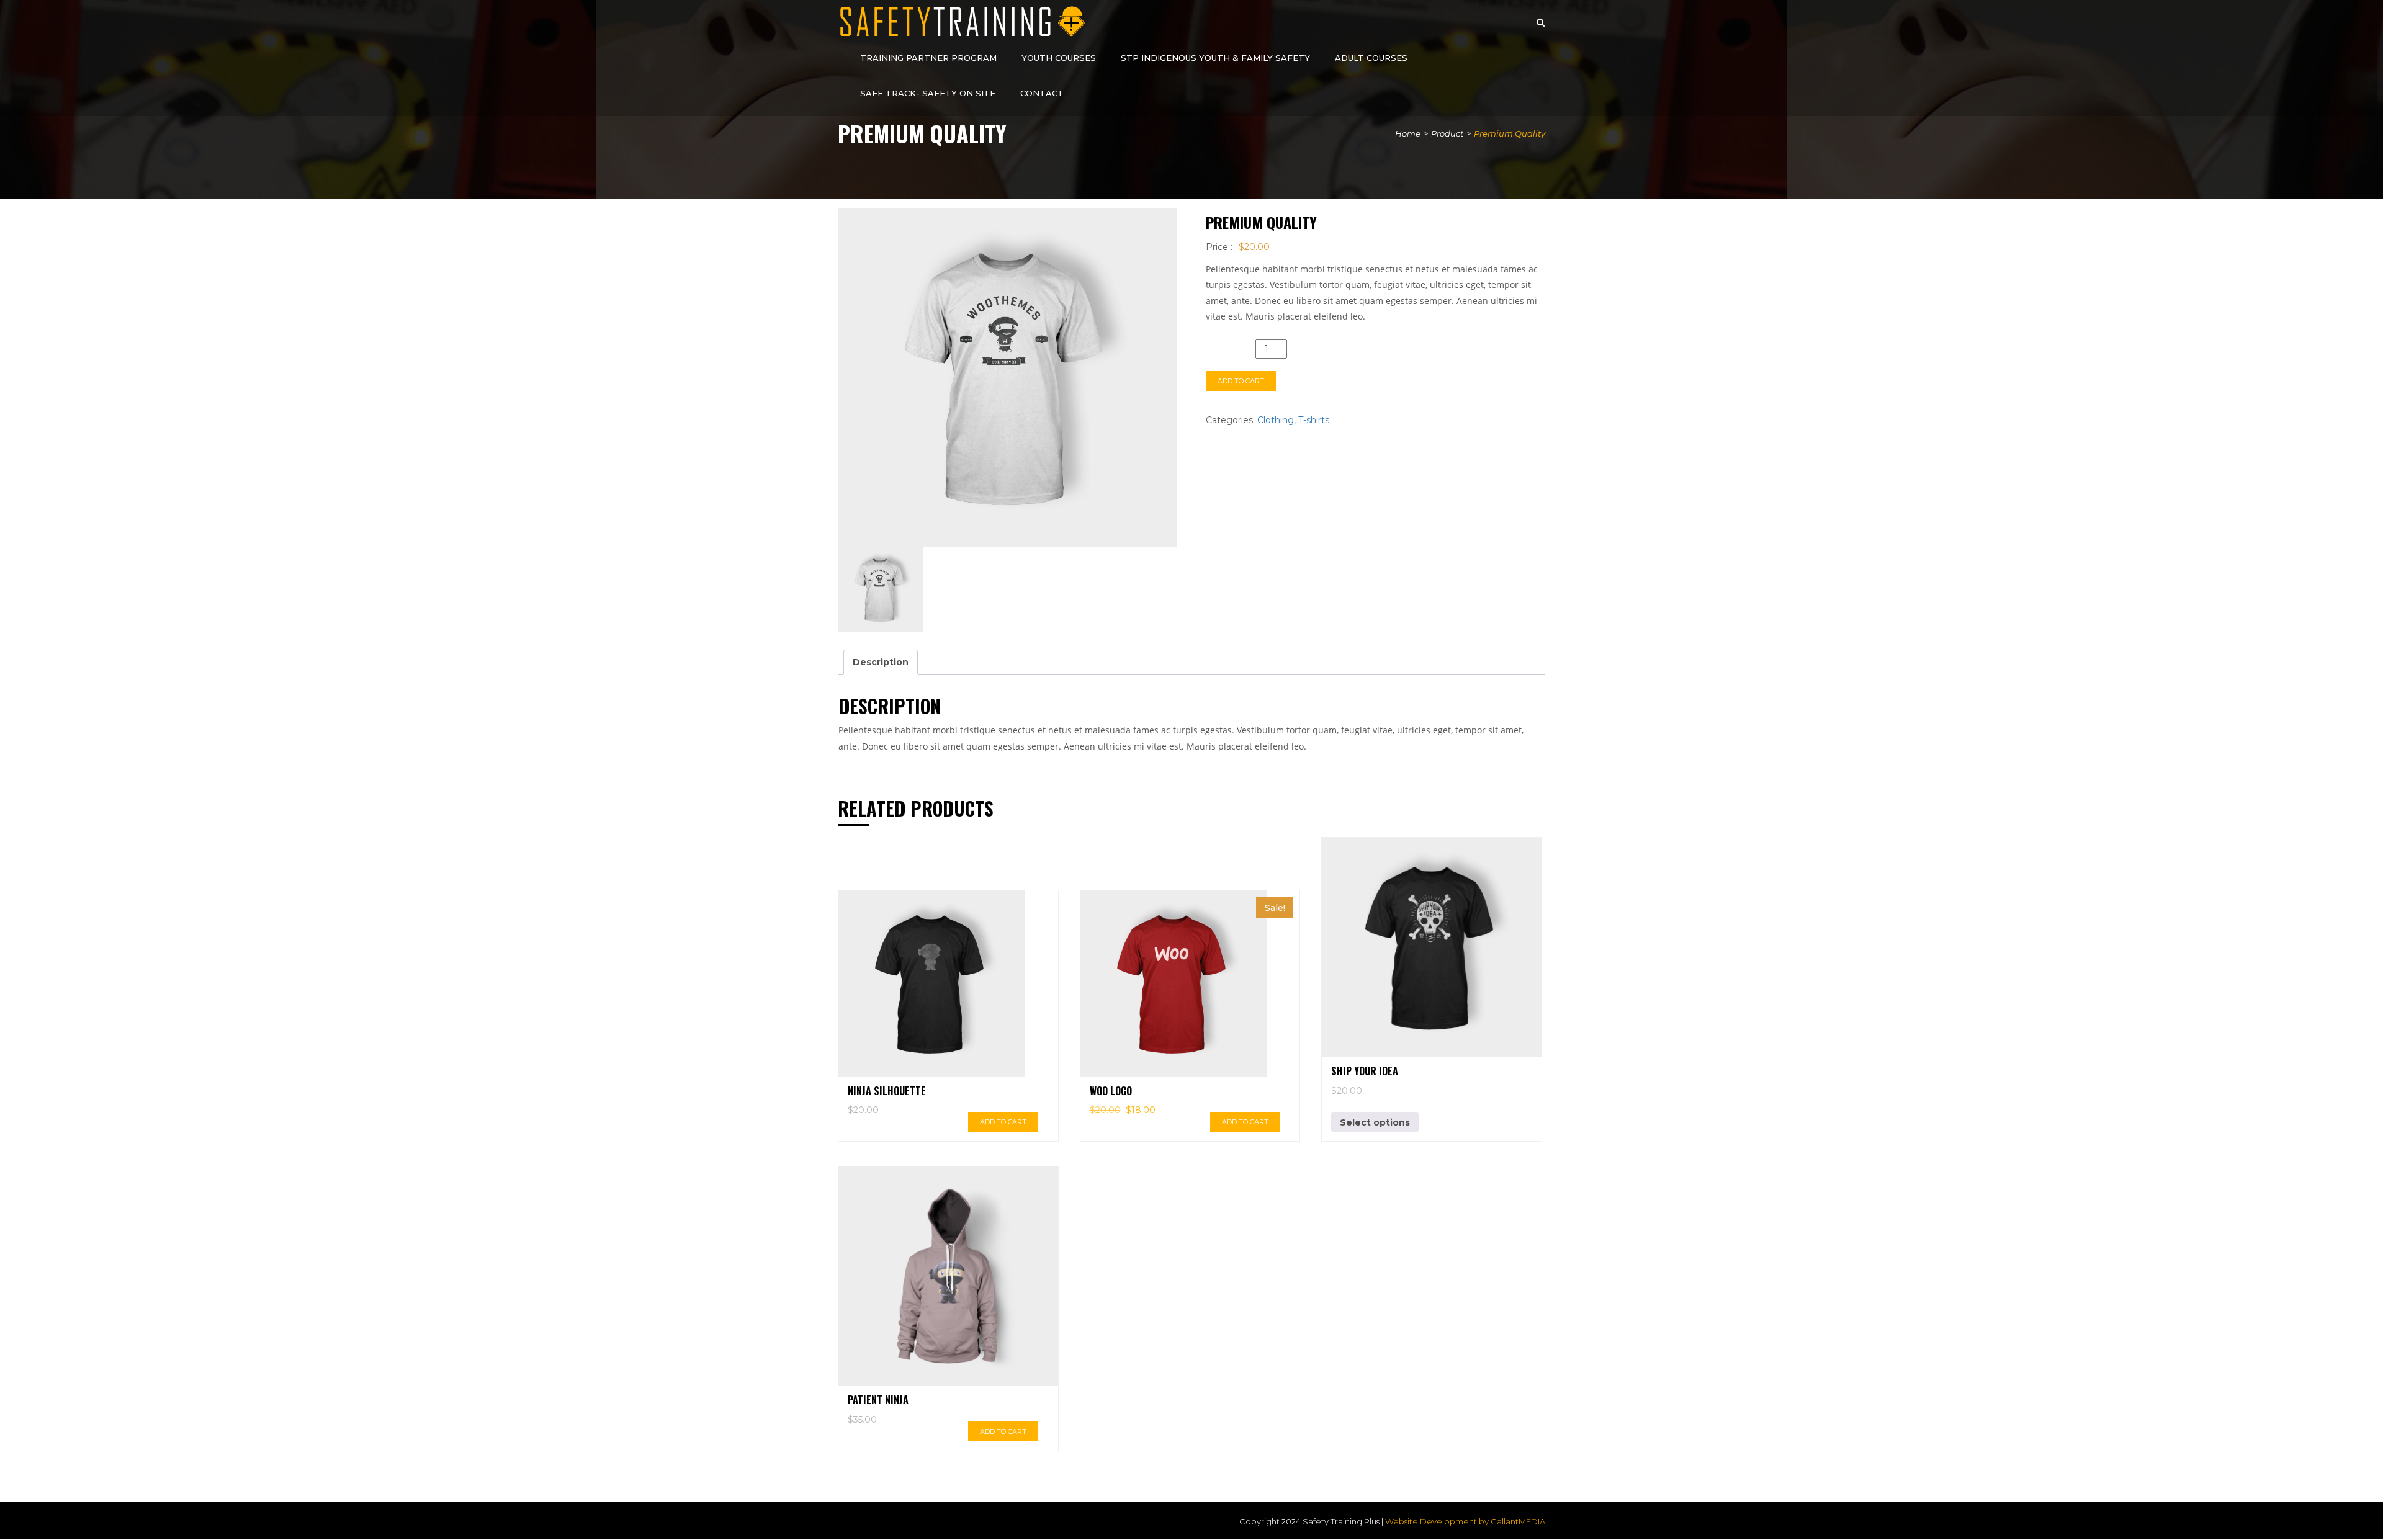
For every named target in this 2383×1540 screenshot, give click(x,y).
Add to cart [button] (1003, 1122)
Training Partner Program (928, 58)
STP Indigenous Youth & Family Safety (1215, 58)
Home (1408, 133)
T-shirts (1314, 420)
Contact (1042, 93)
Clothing (1276, 420)
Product (1447, 133)
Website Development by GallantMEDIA (1465, 1521)
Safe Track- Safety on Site (928, 93)
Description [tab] (881, 662)
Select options (1375, 1122)
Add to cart (1241, 381)
